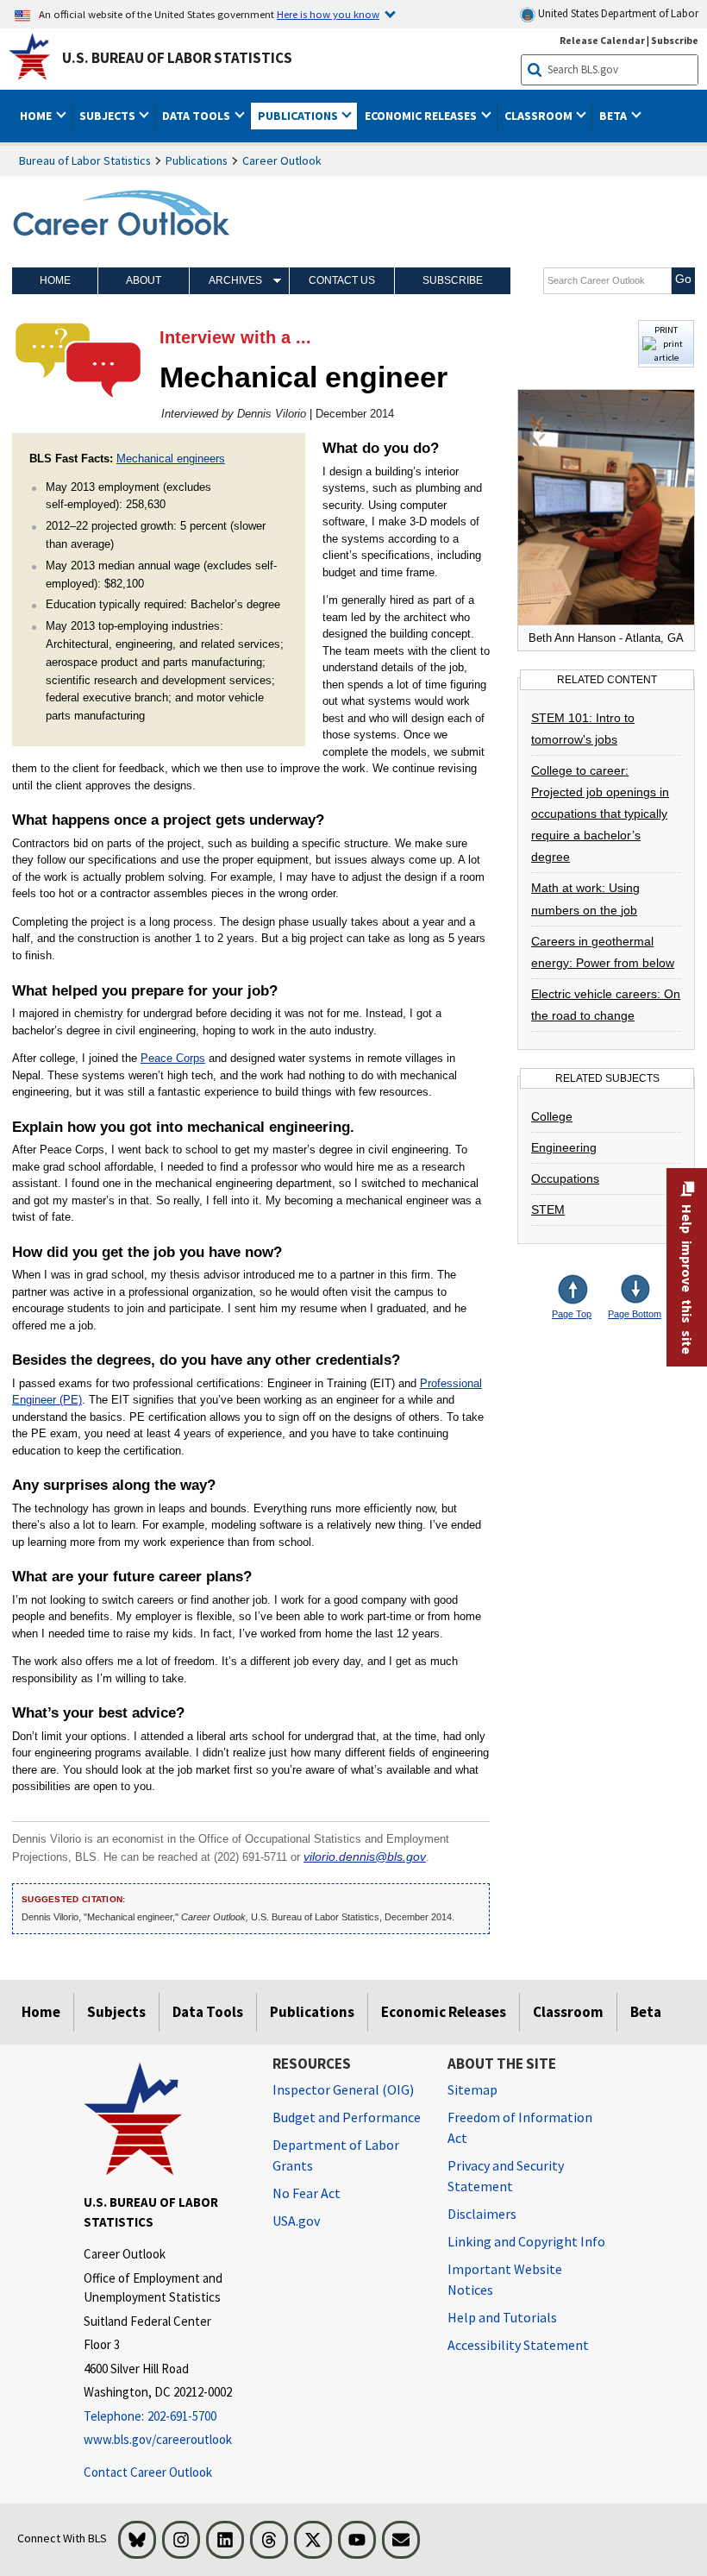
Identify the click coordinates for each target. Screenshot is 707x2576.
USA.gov (296, 2221)
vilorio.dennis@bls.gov (365, 1857)
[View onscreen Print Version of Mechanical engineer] (666, 358)
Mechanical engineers (171, 459)
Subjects (116, 2012)
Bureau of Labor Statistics (85, 160)
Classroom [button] (540, 116)
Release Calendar (602, 40)
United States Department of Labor (617, 13)
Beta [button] (614, 116)
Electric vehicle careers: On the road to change (606, 1005)
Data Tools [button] (197, 116)
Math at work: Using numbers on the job (585, 898)
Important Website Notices (505, 2279)
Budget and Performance (347, 2117)
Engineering (564, 1147)
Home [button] (37, 116)
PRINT (666, 330)
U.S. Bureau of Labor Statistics (177, 58)
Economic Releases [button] (422, 116)
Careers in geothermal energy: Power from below (603, 952)
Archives (235, 280)
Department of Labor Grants (336, 2155)
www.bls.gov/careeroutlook (158, 2439)
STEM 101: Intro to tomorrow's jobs (583, 729)
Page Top (572, 1314)
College (552, 1116)
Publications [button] (299, 116)
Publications (197, 160)
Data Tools (208, 2012)
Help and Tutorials (502, 2317)
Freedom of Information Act (520, 2127)
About (144, 280)
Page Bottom (635, 1314)
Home (55, 280)
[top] (586, 1291)
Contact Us (342, 280)
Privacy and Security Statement (506, 2176)
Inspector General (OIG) (343, 2089)
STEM (548, 1209)
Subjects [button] (109, 116)
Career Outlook (282, 160)
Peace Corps (173, 1058)
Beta (646, 2012)
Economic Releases (444, 2012)
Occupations (565, 1178)
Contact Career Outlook (148, 2472)
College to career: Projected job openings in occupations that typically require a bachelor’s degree (600, 814)
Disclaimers (482, 2214)
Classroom (568, 2012)
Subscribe (675, 40)
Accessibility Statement (518, 2345)
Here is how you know (328, 14)
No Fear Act (307, 2193)
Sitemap (472, 2089)
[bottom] (636, 1291)
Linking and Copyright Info (526, 2241)
